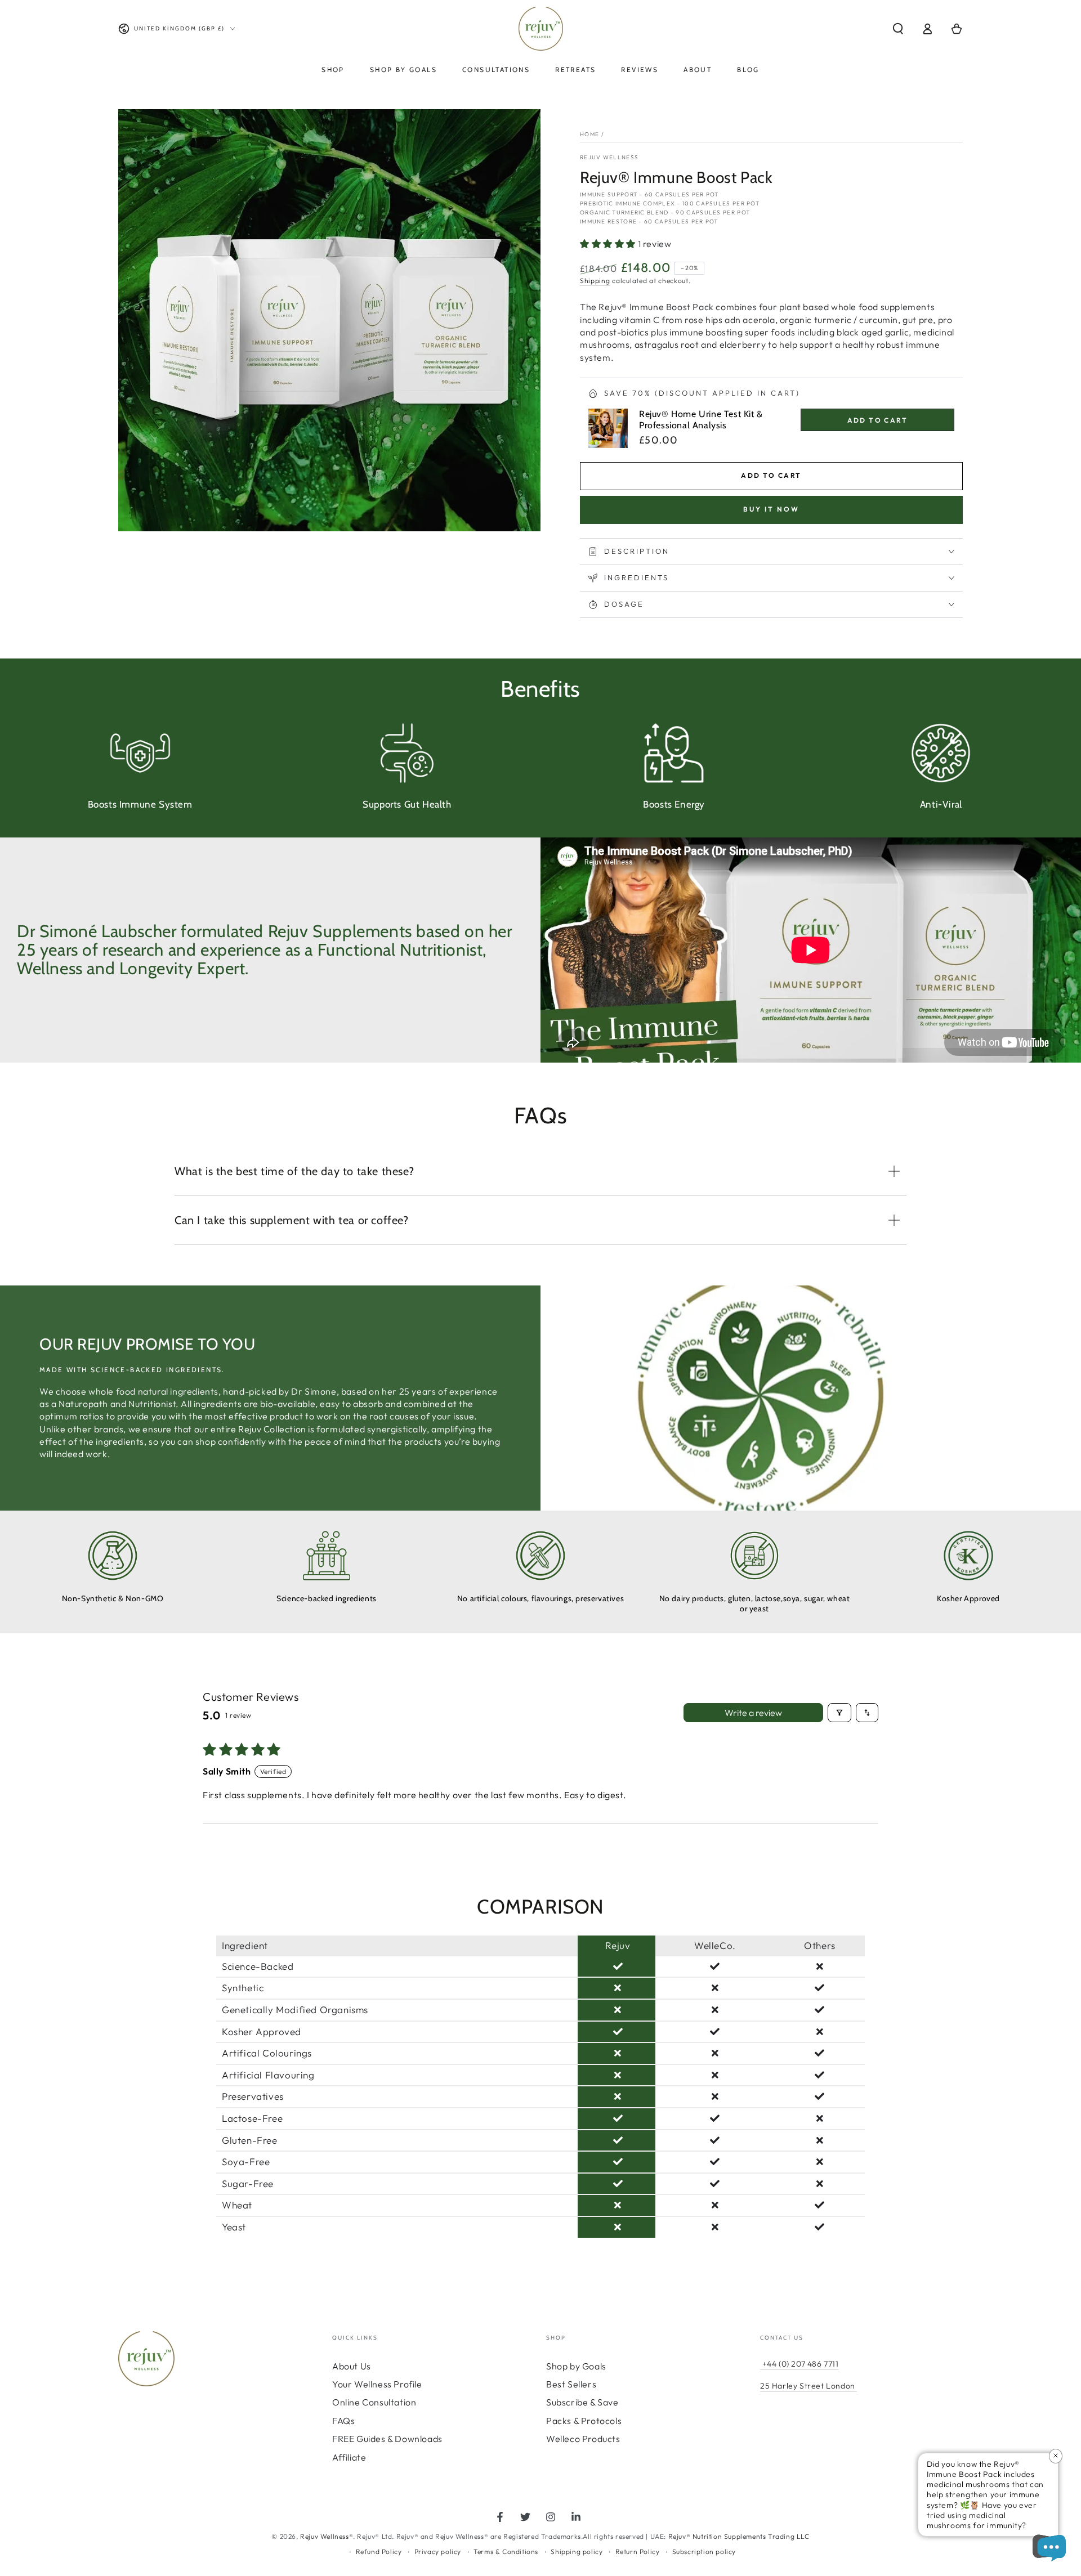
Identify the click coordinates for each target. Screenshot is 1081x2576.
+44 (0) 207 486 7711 (799, 2364)
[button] (898, 29)
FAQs (343, 2421)
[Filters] (839, 1713)
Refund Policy (379, 2552)
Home (589, 134)
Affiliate (349, 2457)
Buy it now (771, 509)
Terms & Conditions (506, 2552)
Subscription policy (704, 2552)
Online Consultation (374, 2402)
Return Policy (638, 2552)
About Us (352, 2366)
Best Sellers (571, 2384)
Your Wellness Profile (377, 2384)
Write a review (753, 1713)
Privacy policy (438, 2552)
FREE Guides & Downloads (387, 2439)
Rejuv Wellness (609, 157)
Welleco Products (583, 2439)
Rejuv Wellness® (327, 2536)
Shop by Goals (576, 2366)
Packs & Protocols (584, 2421)
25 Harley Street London (808, 2386)
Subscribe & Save (582, 2402)
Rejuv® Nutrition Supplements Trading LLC (739, 2536)
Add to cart (771, 475)
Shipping (595, 281)
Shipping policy (577, 2552)
